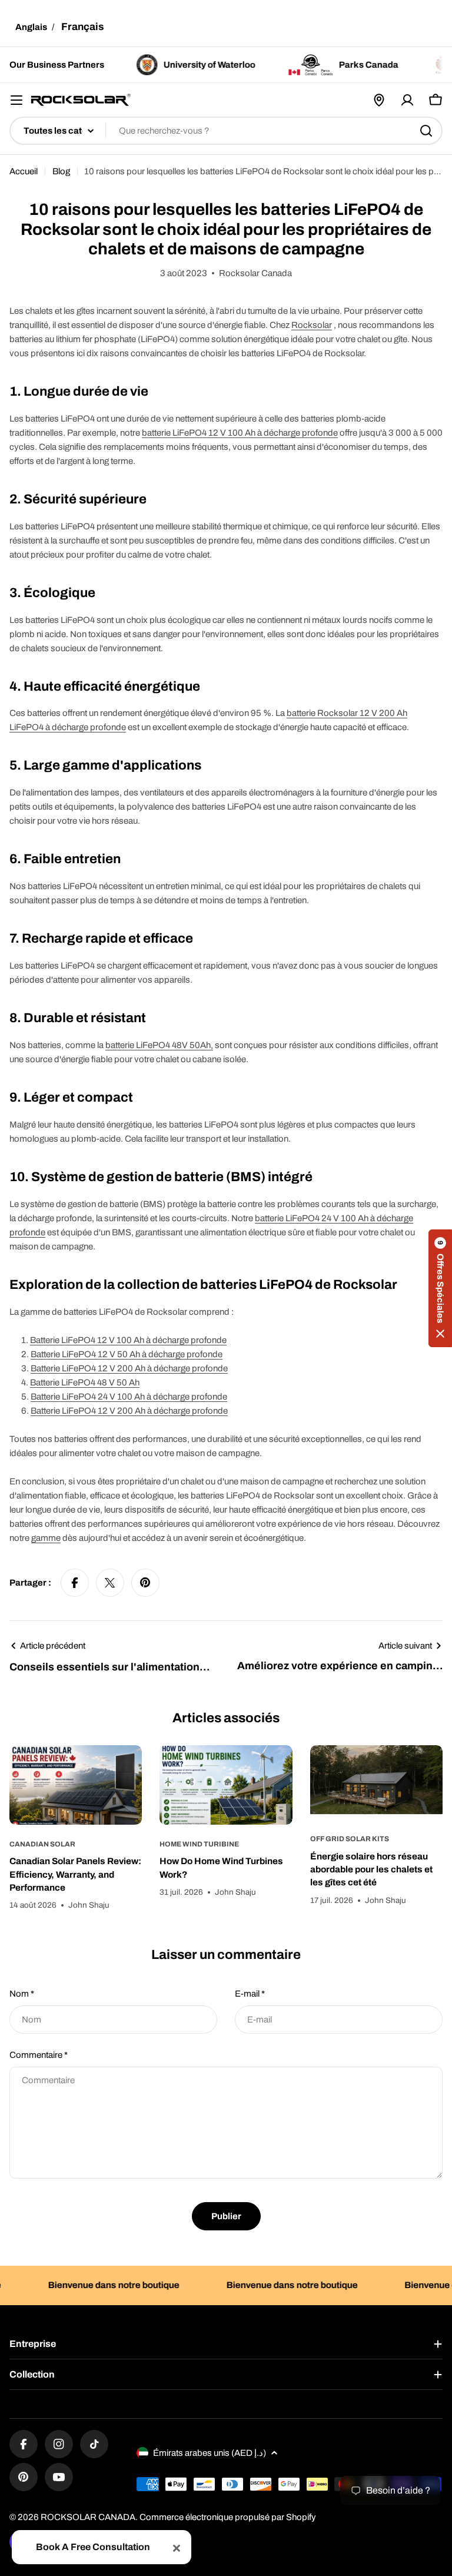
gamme (46, 1538)
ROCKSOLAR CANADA (88, 2517)
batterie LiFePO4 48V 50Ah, (159, 1045)
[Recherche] (426, 131)
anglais (31, 27)
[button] (440, 1288)
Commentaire (39, 2055)
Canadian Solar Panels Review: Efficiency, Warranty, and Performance (75, 1874)
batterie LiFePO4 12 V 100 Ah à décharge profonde (240, 433)
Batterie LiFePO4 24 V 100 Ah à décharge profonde (129, 1397)
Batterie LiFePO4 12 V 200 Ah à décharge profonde (129, 1368)
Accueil (24, 171)
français (83, 27)
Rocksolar (312, 325)
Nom (22, 1994)
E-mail (250, 1994)
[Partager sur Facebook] (75, 1583)
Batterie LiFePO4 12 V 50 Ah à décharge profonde (127, 1354)
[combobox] (226, 131)
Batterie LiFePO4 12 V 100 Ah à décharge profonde (128, 1340)
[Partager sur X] (110, 1583)
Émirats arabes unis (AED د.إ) (210, 2453)
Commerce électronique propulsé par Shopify (228, 2517)
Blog (61, 171)
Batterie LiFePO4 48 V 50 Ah (85, 1383)
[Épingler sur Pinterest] (145, 1583)
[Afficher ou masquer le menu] (16, 100)
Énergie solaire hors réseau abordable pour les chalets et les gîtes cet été (371, 1869)
